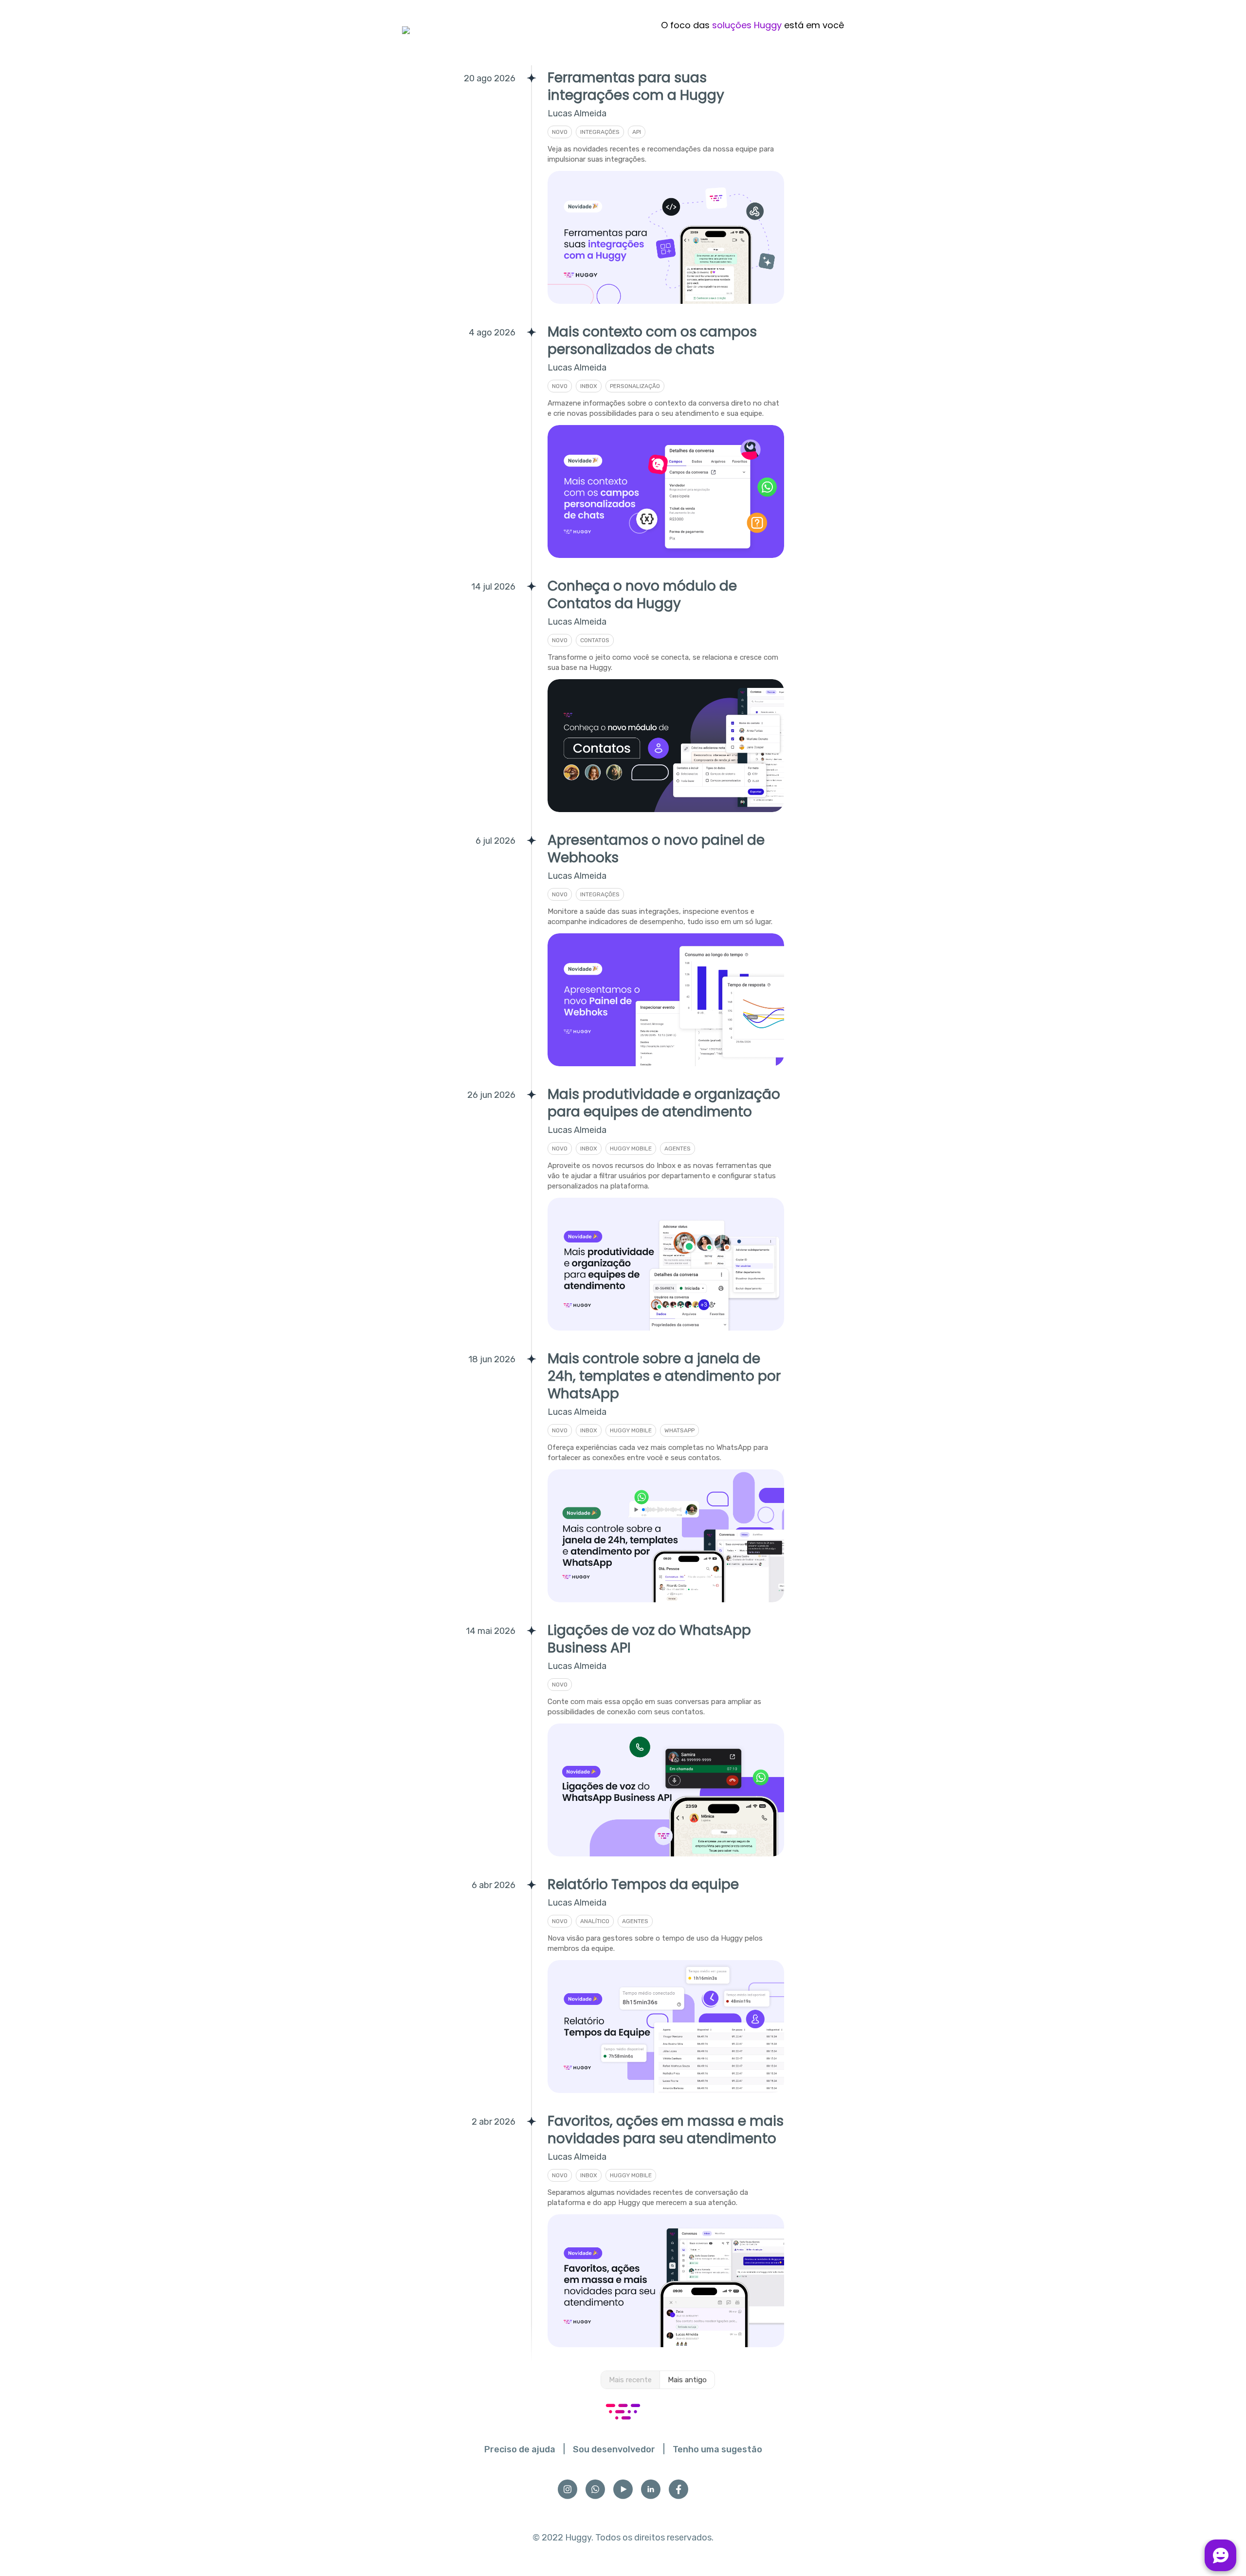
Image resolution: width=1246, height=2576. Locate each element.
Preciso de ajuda (520, 2449)
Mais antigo (687, 2380)
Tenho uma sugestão (717, 2449)
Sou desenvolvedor (614, 2449)
